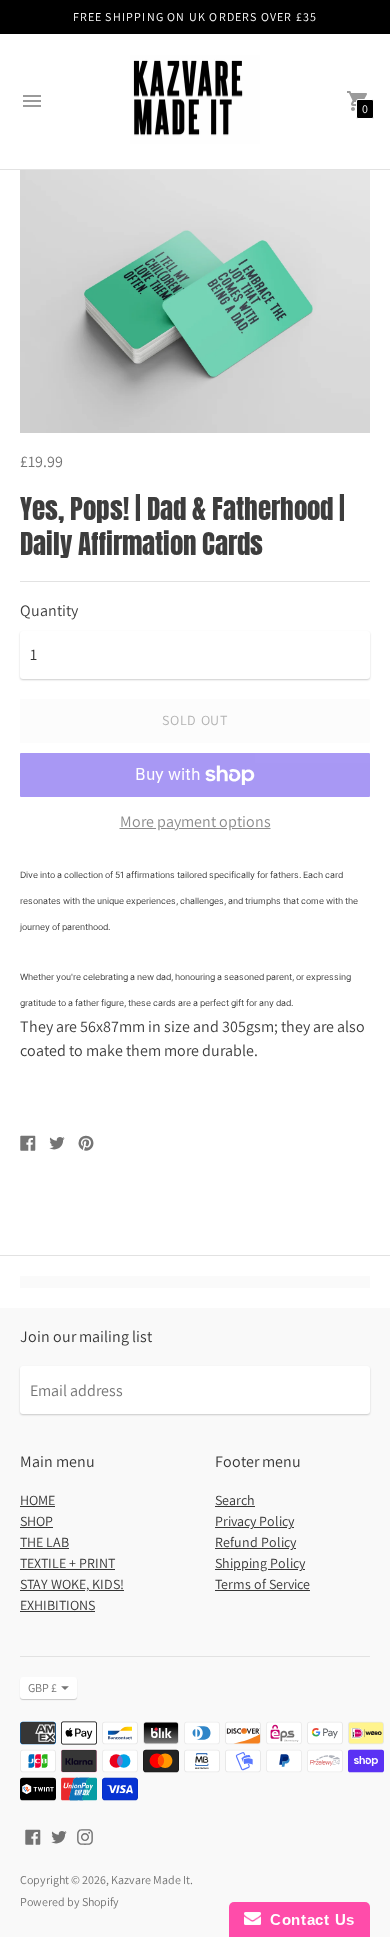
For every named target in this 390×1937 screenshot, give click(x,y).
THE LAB (44, 1542)
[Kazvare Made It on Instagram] (85, 1835)
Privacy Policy (254, 1521)
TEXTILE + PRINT (67, 1563)
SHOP (36, 1521)
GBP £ (42, 1687)
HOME (37, 1500)
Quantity (49, 611)
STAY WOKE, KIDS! (72, 1584)
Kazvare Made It (150, 1879)
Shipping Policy (260, 1563)
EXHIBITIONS (57, 1605)
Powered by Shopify (69, 1901)
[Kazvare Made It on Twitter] (59, 1835)
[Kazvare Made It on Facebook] (33, 1835)
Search (235, 1500)
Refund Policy (255, 1542)
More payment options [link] (195, 822)
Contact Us (308, 1919)
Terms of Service (262, 1584)
